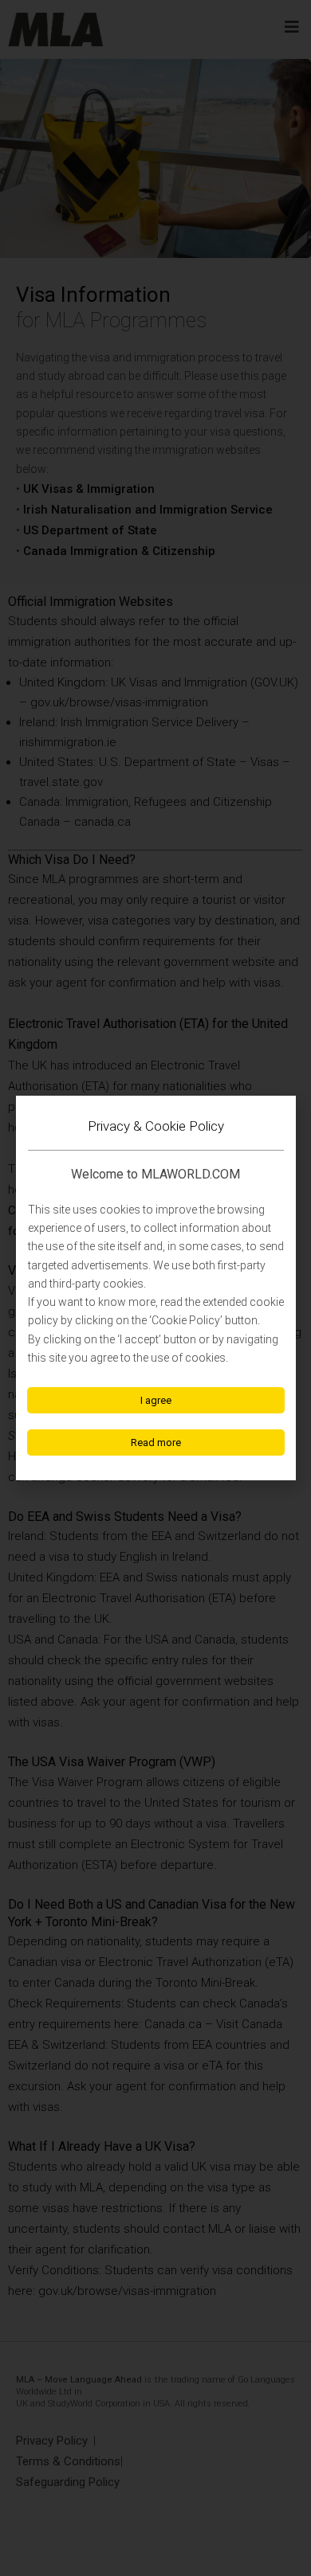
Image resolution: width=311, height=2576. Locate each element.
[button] (156, 1400)
